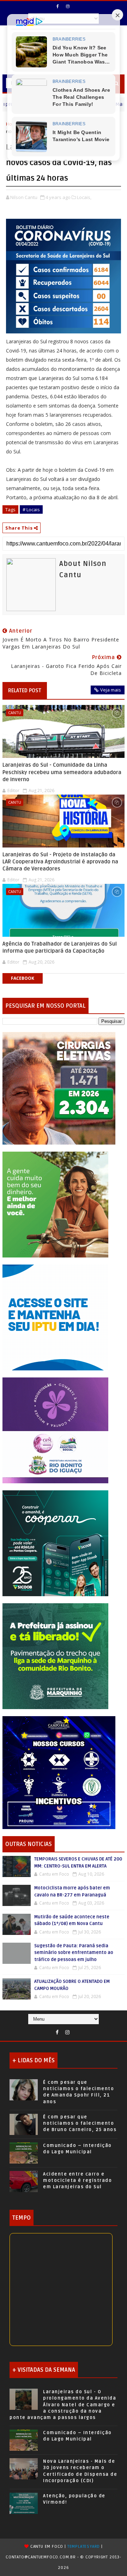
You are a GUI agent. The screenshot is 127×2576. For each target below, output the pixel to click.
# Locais (31, 509)
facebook (23, 978)
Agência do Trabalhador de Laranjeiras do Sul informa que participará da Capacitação (60, 947)
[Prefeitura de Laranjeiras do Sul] (59, 1088)
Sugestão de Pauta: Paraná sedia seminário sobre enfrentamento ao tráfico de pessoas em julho (74, 1953)
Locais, (84, 197)
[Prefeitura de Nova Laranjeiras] (55, 1317)
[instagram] (68, 6)
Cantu (15, 713)
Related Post (25, 690)
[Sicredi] (55, 1204)
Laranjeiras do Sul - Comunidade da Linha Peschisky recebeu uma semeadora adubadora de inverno (62, 772)
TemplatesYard (84, 2547)
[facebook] (58, 6)
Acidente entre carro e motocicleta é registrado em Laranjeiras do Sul (77, 2180)
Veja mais (111, 690)
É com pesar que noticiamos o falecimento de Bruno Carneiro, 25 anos (80, 2123)
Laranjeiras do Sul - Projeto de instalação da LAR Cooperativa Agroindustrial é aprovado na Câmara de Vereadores (60, 862)
